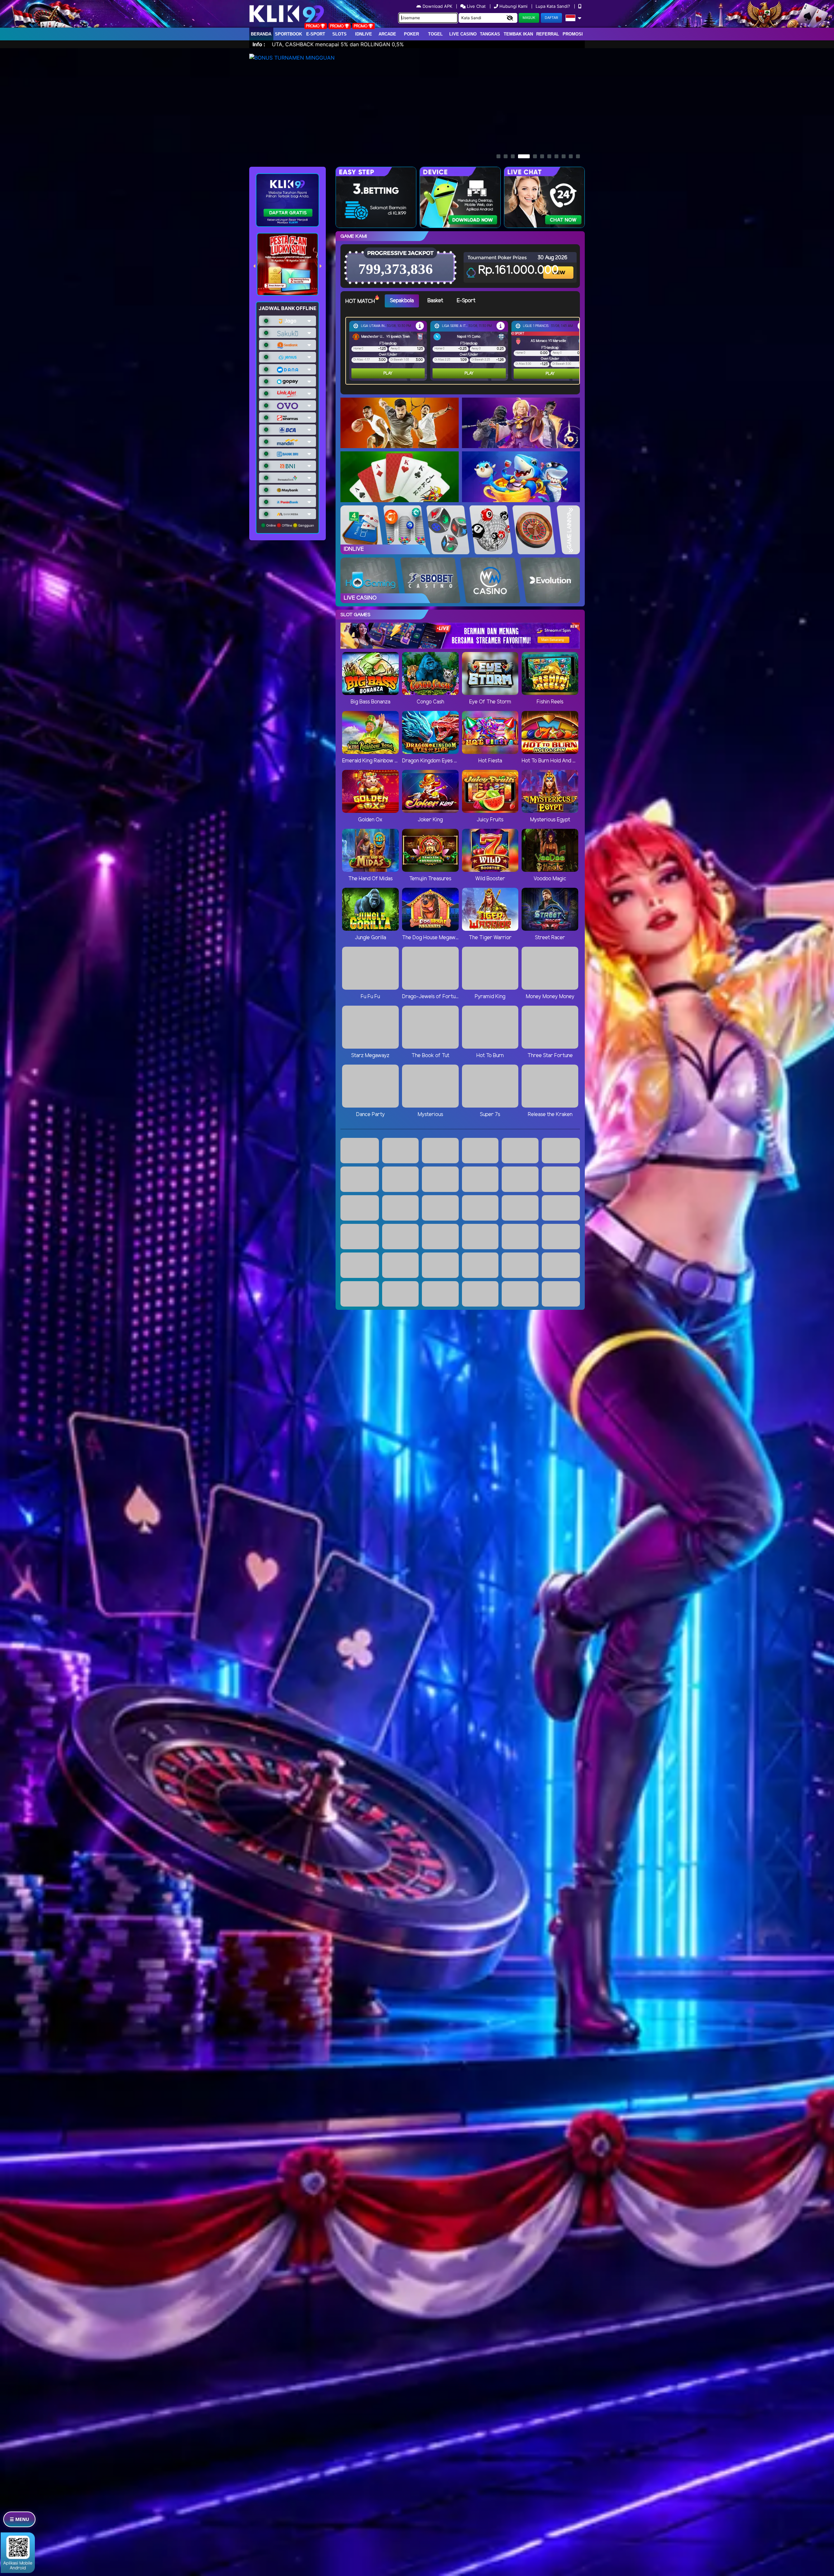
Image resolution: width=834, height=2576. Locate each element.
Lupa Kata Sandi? (554, 6)
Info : (259, 44)
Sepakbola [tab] (402, 301)
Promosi (573, 34)
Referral (548, 34)
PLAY (388, 373)
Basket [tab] (435, 301)
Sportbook (288, 34)
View (559, 267)
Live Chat (476, 6)
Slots (339, 34)
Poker (411, 34)
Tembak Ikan (518, 34)
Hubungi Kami (513, 6)
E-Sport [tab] (466, 301)
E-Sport (316, 34)
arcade (387, 34)
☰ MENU (19, 2519)
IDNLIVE (364, 34)
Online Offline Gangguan (290, 525)
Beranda (261, 34)
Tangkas (490, 34)
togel (435, 34)
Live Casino (463, 34)
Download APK (437, 6)
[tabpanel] (464, 351)
